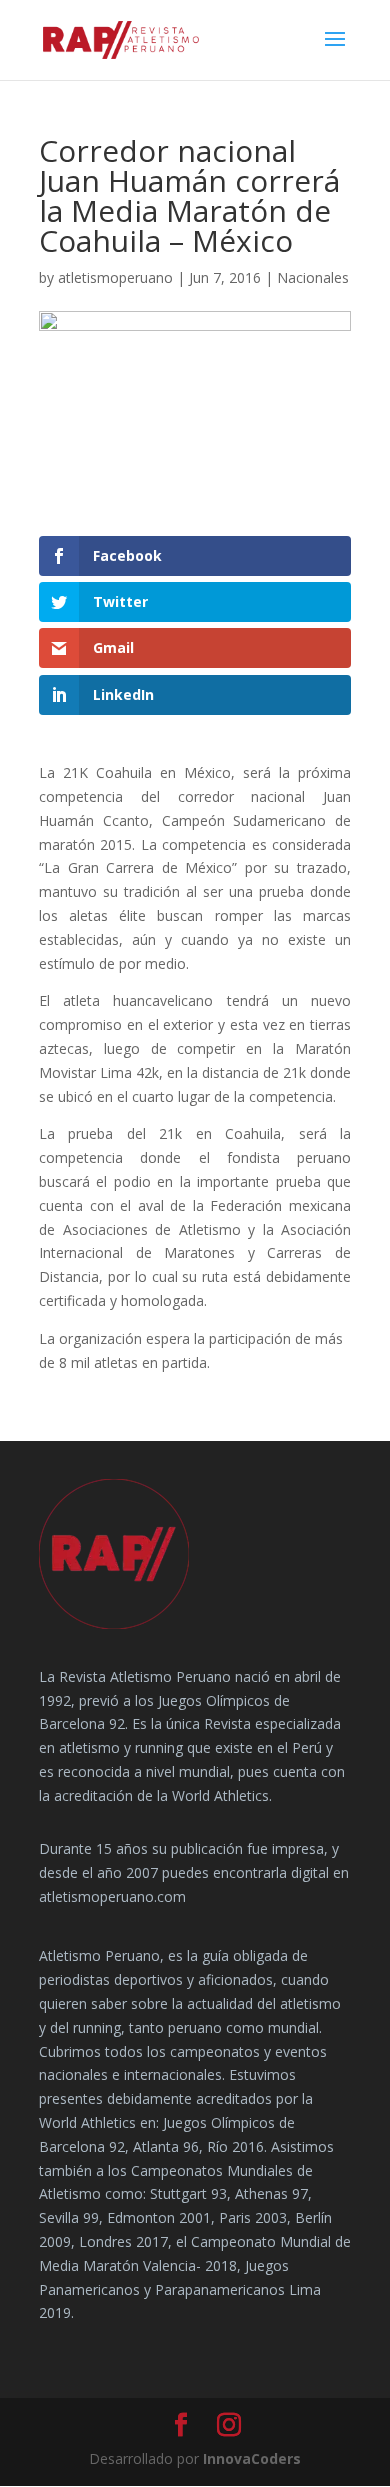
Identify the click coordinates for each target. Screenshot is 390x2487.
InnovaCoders (252, 2458)
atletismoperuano (115, 277)
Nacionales (313, 277)
